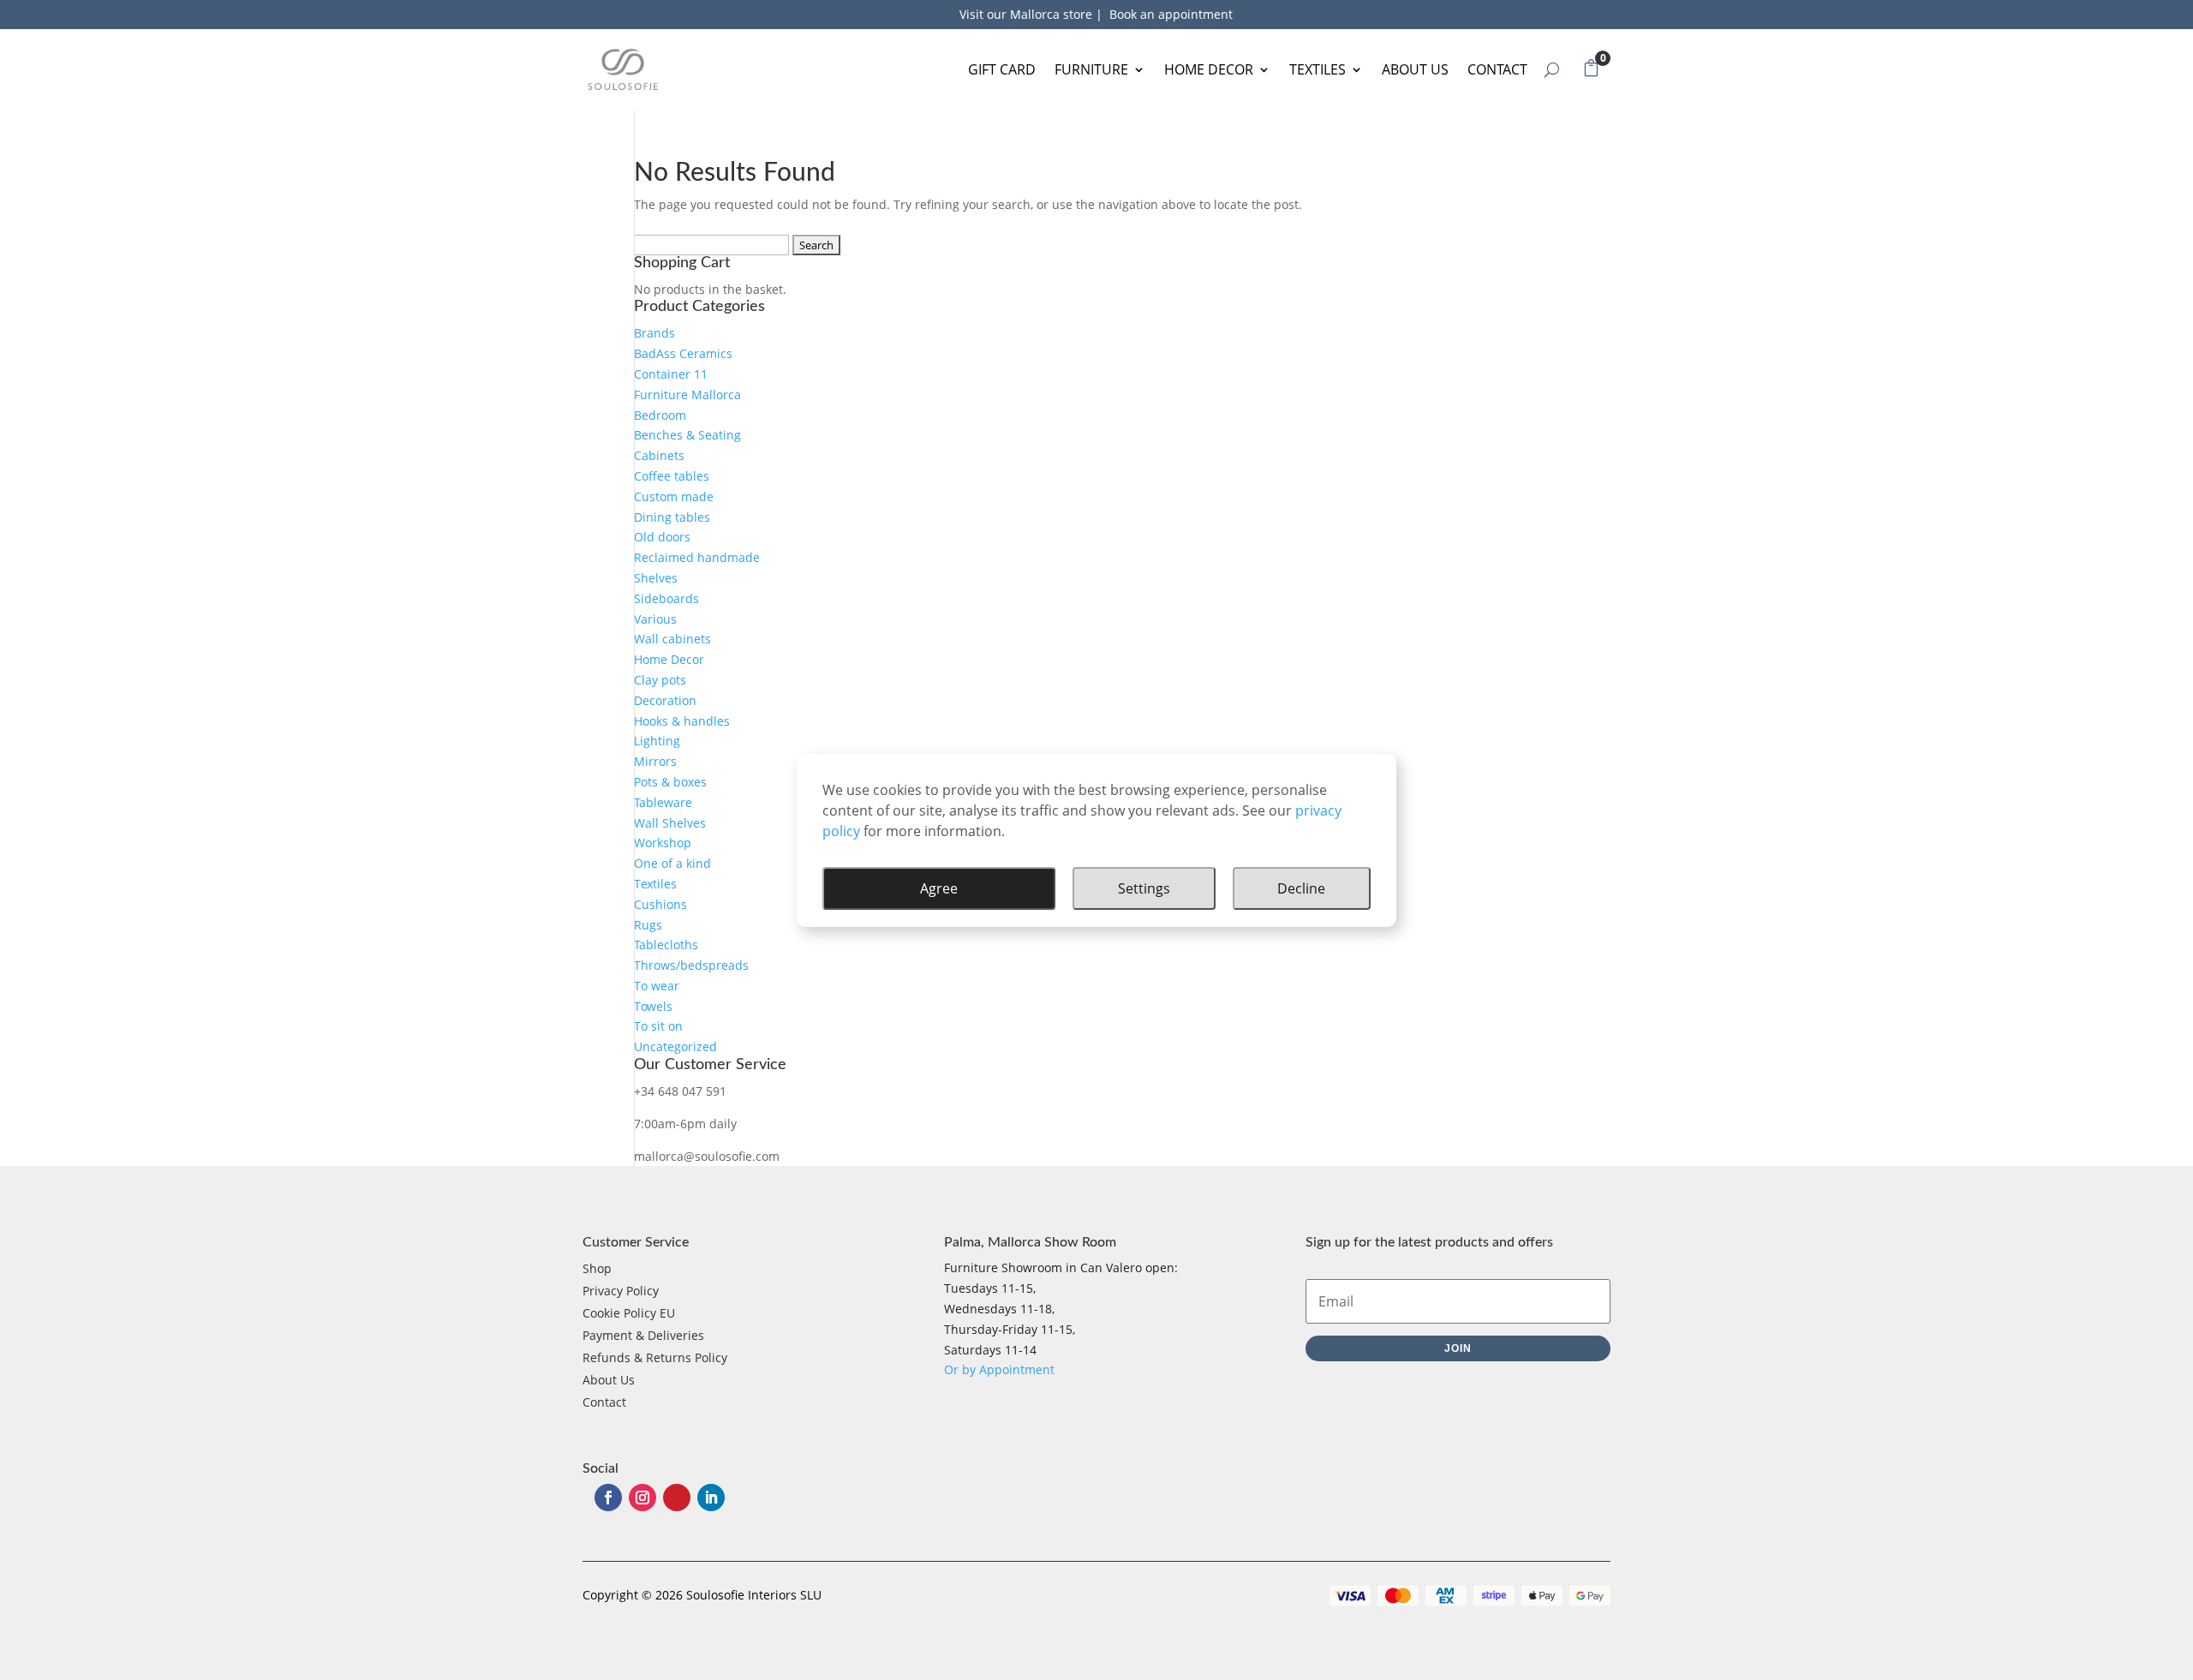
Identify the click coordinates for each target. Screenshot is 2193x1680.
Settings (1144, 888)
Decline (1301, 888)
